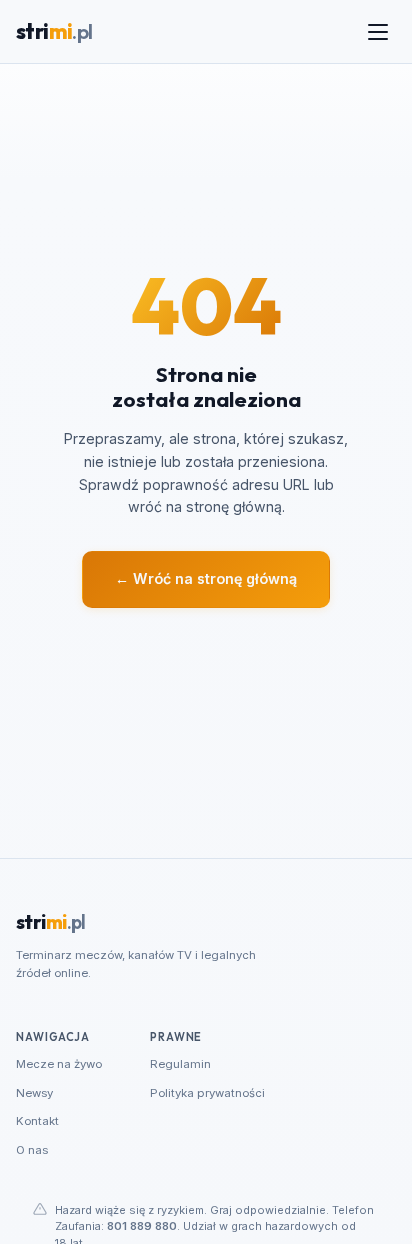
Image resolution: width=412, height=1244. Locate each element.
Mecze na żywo (59, 1064)
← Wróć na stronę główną (206, 578)
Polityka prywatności (207, 1093)
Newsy (34, 1093)
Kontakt (37, 1121)
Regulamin (180, 1064)
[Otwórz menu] (378, 32)
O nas (32, 1150)
